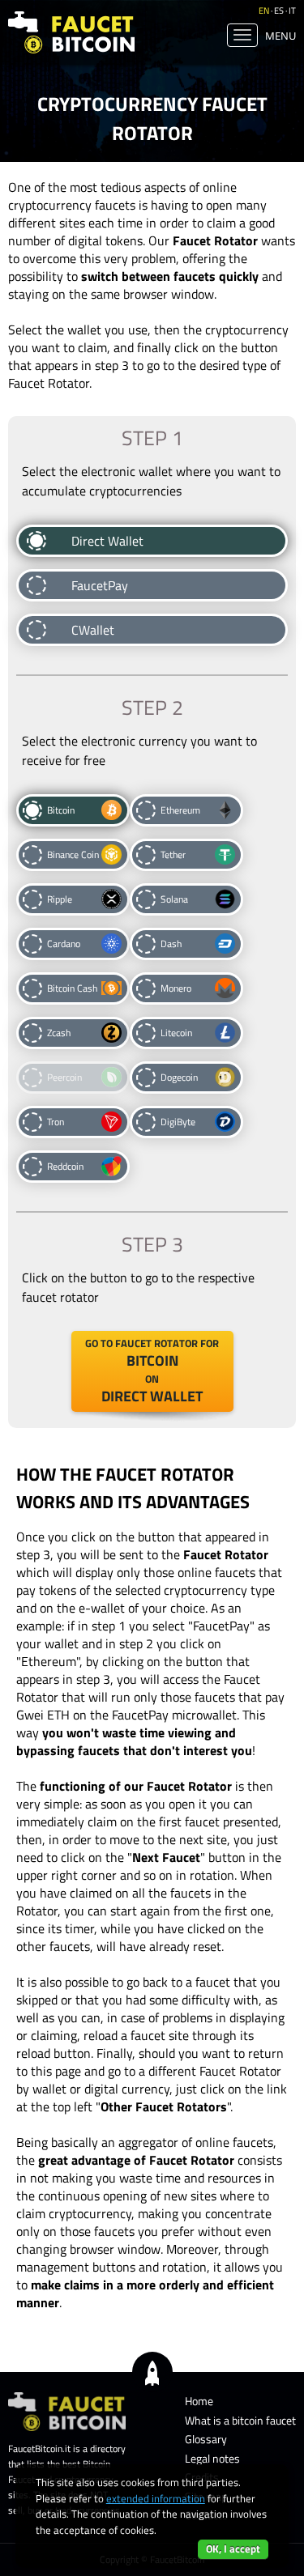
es (279, 11)
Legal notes (212, 2458)
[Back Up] (152, 2371)
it (292, 11)
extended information (156, 2498)
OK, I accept (233, 2548)
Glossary (206, 2439)
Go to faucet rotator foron (152, 1371)
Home (199, 2401)
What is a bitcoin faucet (240, 2420)
